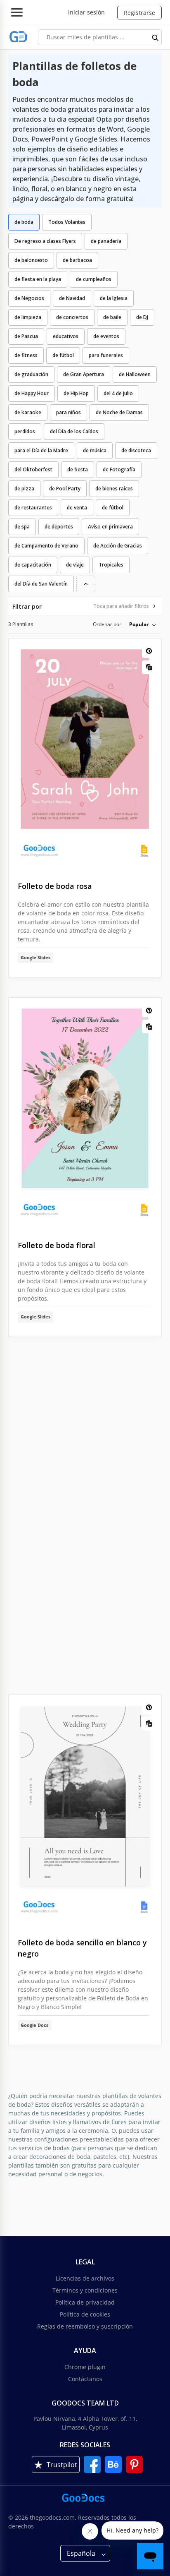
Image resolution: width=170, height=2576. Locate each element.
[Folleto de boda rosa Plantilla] (85, 753)
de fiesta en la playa (38, 279)
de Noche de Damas (119, 412)
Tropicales (111, 565)
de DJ (142, 317)
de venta (77, 508)
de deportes (59, 527)
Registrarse (139, 13)
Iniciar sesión (86, 12)
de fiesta (78, 469)
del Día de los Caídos (74, 431)
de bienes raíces (114, 489)
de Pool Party (65, 489)
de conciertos (72, 317)
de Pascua (26, 336)
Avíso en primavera (110, 527)
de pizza (24, 489)
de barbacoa (77, 260)
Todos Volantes (67, 222)
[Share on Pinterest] (149, 651)
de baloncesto (31, 260)
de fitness (26, 355)
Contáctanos (85, 2379)
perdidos (25, 431)
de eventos (106, 336)
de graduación (31, 374)
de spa (22, 527)
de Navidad (72, 298)
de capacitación (33, 565)
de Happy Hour (32, 393)
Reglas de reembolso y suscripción (85, 2326)
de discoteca (136, 450)
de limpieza (28, 317)
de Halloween (135, 374)
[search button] (156, 37)
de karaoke (28, 412)
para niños (68, 412)
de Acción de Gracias (118, 546)
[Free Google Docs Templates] (19, 37)
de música (95, 450)
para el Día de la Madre (41, 450)
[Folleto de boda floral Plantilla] (85, 1113)
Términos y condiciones (85, 2290)
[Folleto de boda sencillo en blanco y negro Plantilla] (85, 1810)
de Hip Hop (76, 393)
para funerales (106, 355)
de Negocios (29, 298)
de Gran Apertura (84, 374)
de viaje (75, 565)
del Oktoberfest (33, 469)
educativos (66, 336)
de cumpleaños (94, 279)
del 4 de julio (118, 393)
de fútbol (63, 355)
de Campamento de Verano (46, 546)
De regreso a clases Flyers (45, 241)
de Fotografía (119, 469)
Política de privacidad (85, 2302)
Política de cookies (85, 2314)
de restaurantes (33, 508)
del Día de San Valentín (41, 584)
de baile (112, 317)
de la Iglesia (114, 298)
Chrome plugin (85, 2367)
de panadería (106, 241)
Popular (139, 624)
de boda (24, 222)
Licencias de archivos (85, 2278)
